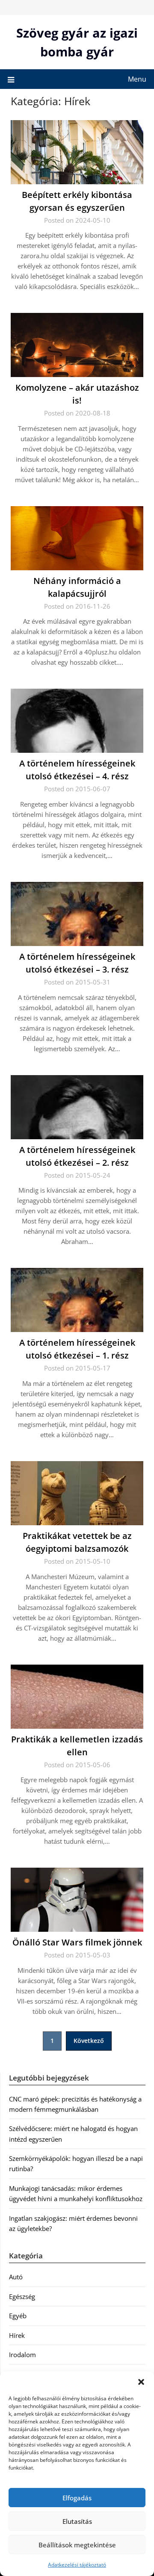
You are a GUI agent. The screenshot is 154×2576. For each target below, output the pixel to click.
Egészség (22, 2296)
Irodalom (22, 2355)
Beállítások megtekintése (77, 2545)
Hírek (17, 2335)
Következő (89, 2041)
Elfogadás (77, 2498)
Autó (16, 2277)
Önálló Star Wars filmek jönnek (77, 1942)
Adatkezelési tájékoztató (77, 2565)
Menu (137, 79)
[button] (141, 2382)
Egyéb (18, 2316)
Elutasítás (77, 2521)
